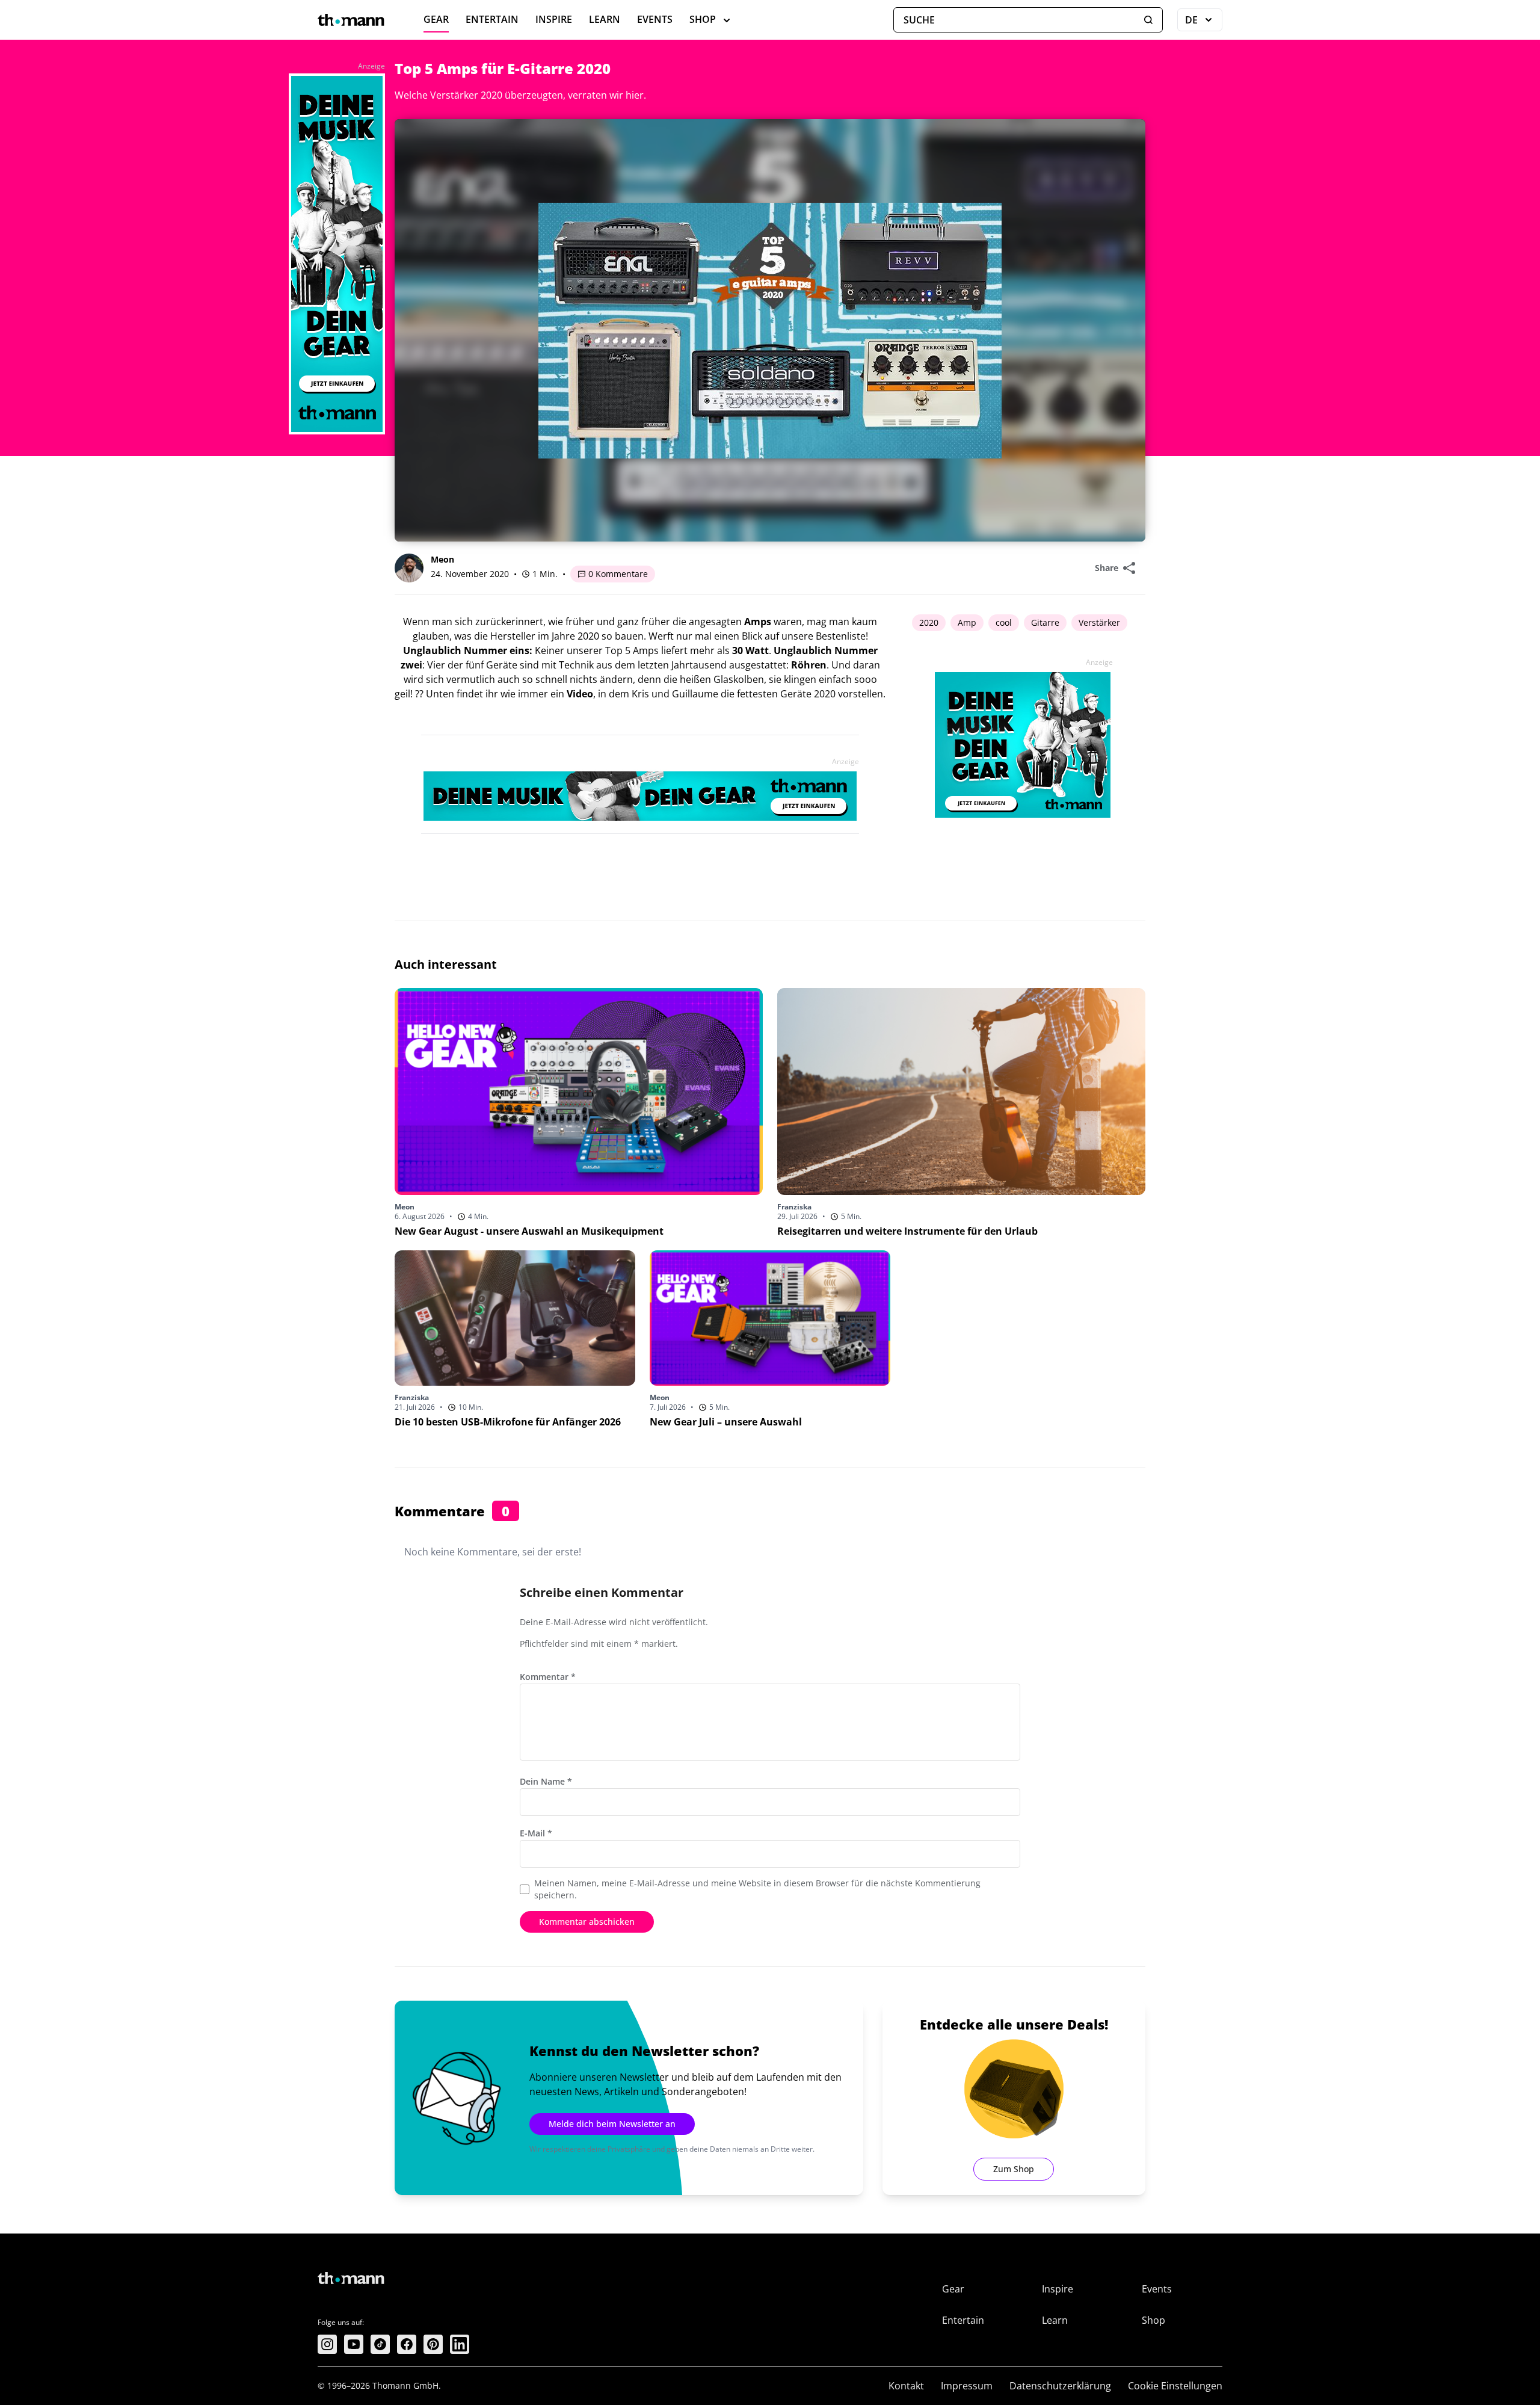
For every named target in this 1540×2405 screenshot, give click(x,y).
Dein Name (546, 1781)
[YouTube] (354, 2344)
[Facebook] (407, 2344)
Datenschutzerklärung (1060, 2386)
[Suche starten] (1148, 20)
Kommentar (548, 1677)
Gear (436, 19)
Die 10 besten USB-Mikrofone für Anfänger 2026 (508, 1422)
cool (1004, 622)
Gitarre (1045, 622)
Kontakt (906, 2386)
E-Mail (536, 1833)
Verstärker (1099, 622)
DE (1204, 22)
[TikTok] (380, 2344)
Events (655, 19)
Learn (605, 19)
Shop (703, 19)
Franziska (794, 1207)
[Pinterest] (433, 2344)
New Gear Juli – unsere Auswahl (726, 1422)
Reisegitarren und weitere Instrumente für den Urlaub (907, 1231)
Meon (442, 559)
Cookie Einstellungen (1175, 2386)
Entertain (492, 19)
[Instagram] (327, 2344)
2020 (929, 622)
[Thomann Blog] (351, 20)
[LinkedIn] (460, 2344)
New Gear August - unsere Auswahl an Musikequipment (529, 1231)
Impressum (967, 2386)
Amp (967, 622)
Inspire (554, 19)
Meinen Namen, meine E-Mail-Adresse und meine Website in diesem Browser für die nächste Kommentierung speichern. (757, 1889)
